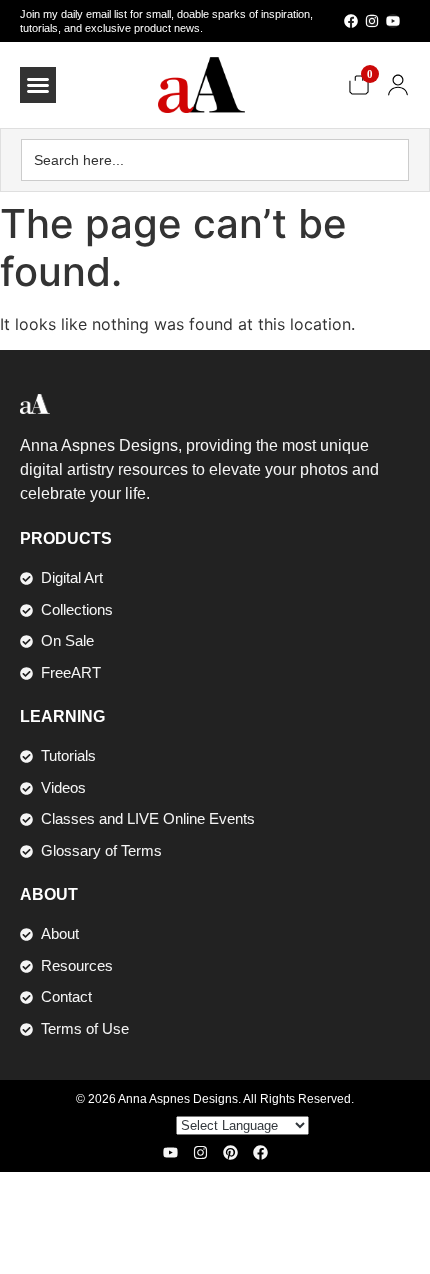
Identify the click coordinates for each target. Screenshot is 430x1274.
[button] (38, 85)
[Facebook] (351, 21)
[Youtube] (393, 21)
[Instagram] (372, 21)
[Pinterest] (230, 1152)
